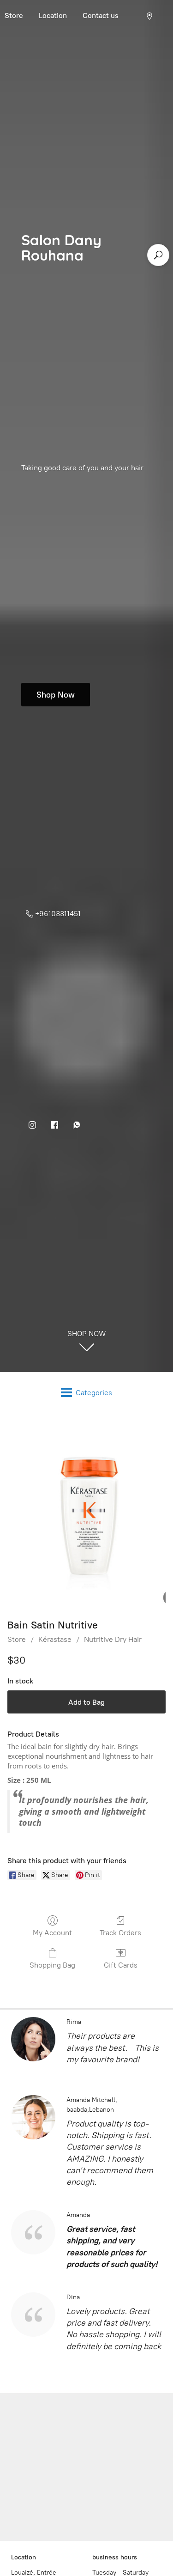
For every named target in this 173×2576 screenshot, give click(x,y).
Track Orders (120, 1933)
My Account (52, 1933)
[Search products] (158, 255)
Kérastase (55, 1639)
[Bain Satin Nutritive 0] (86, 1513)
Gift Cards (121, 1965)
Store (17, 1639)
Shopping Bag (52, 1965)
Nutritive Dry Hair (113, 1639)
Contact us (101, 15)
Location (53, 15)
